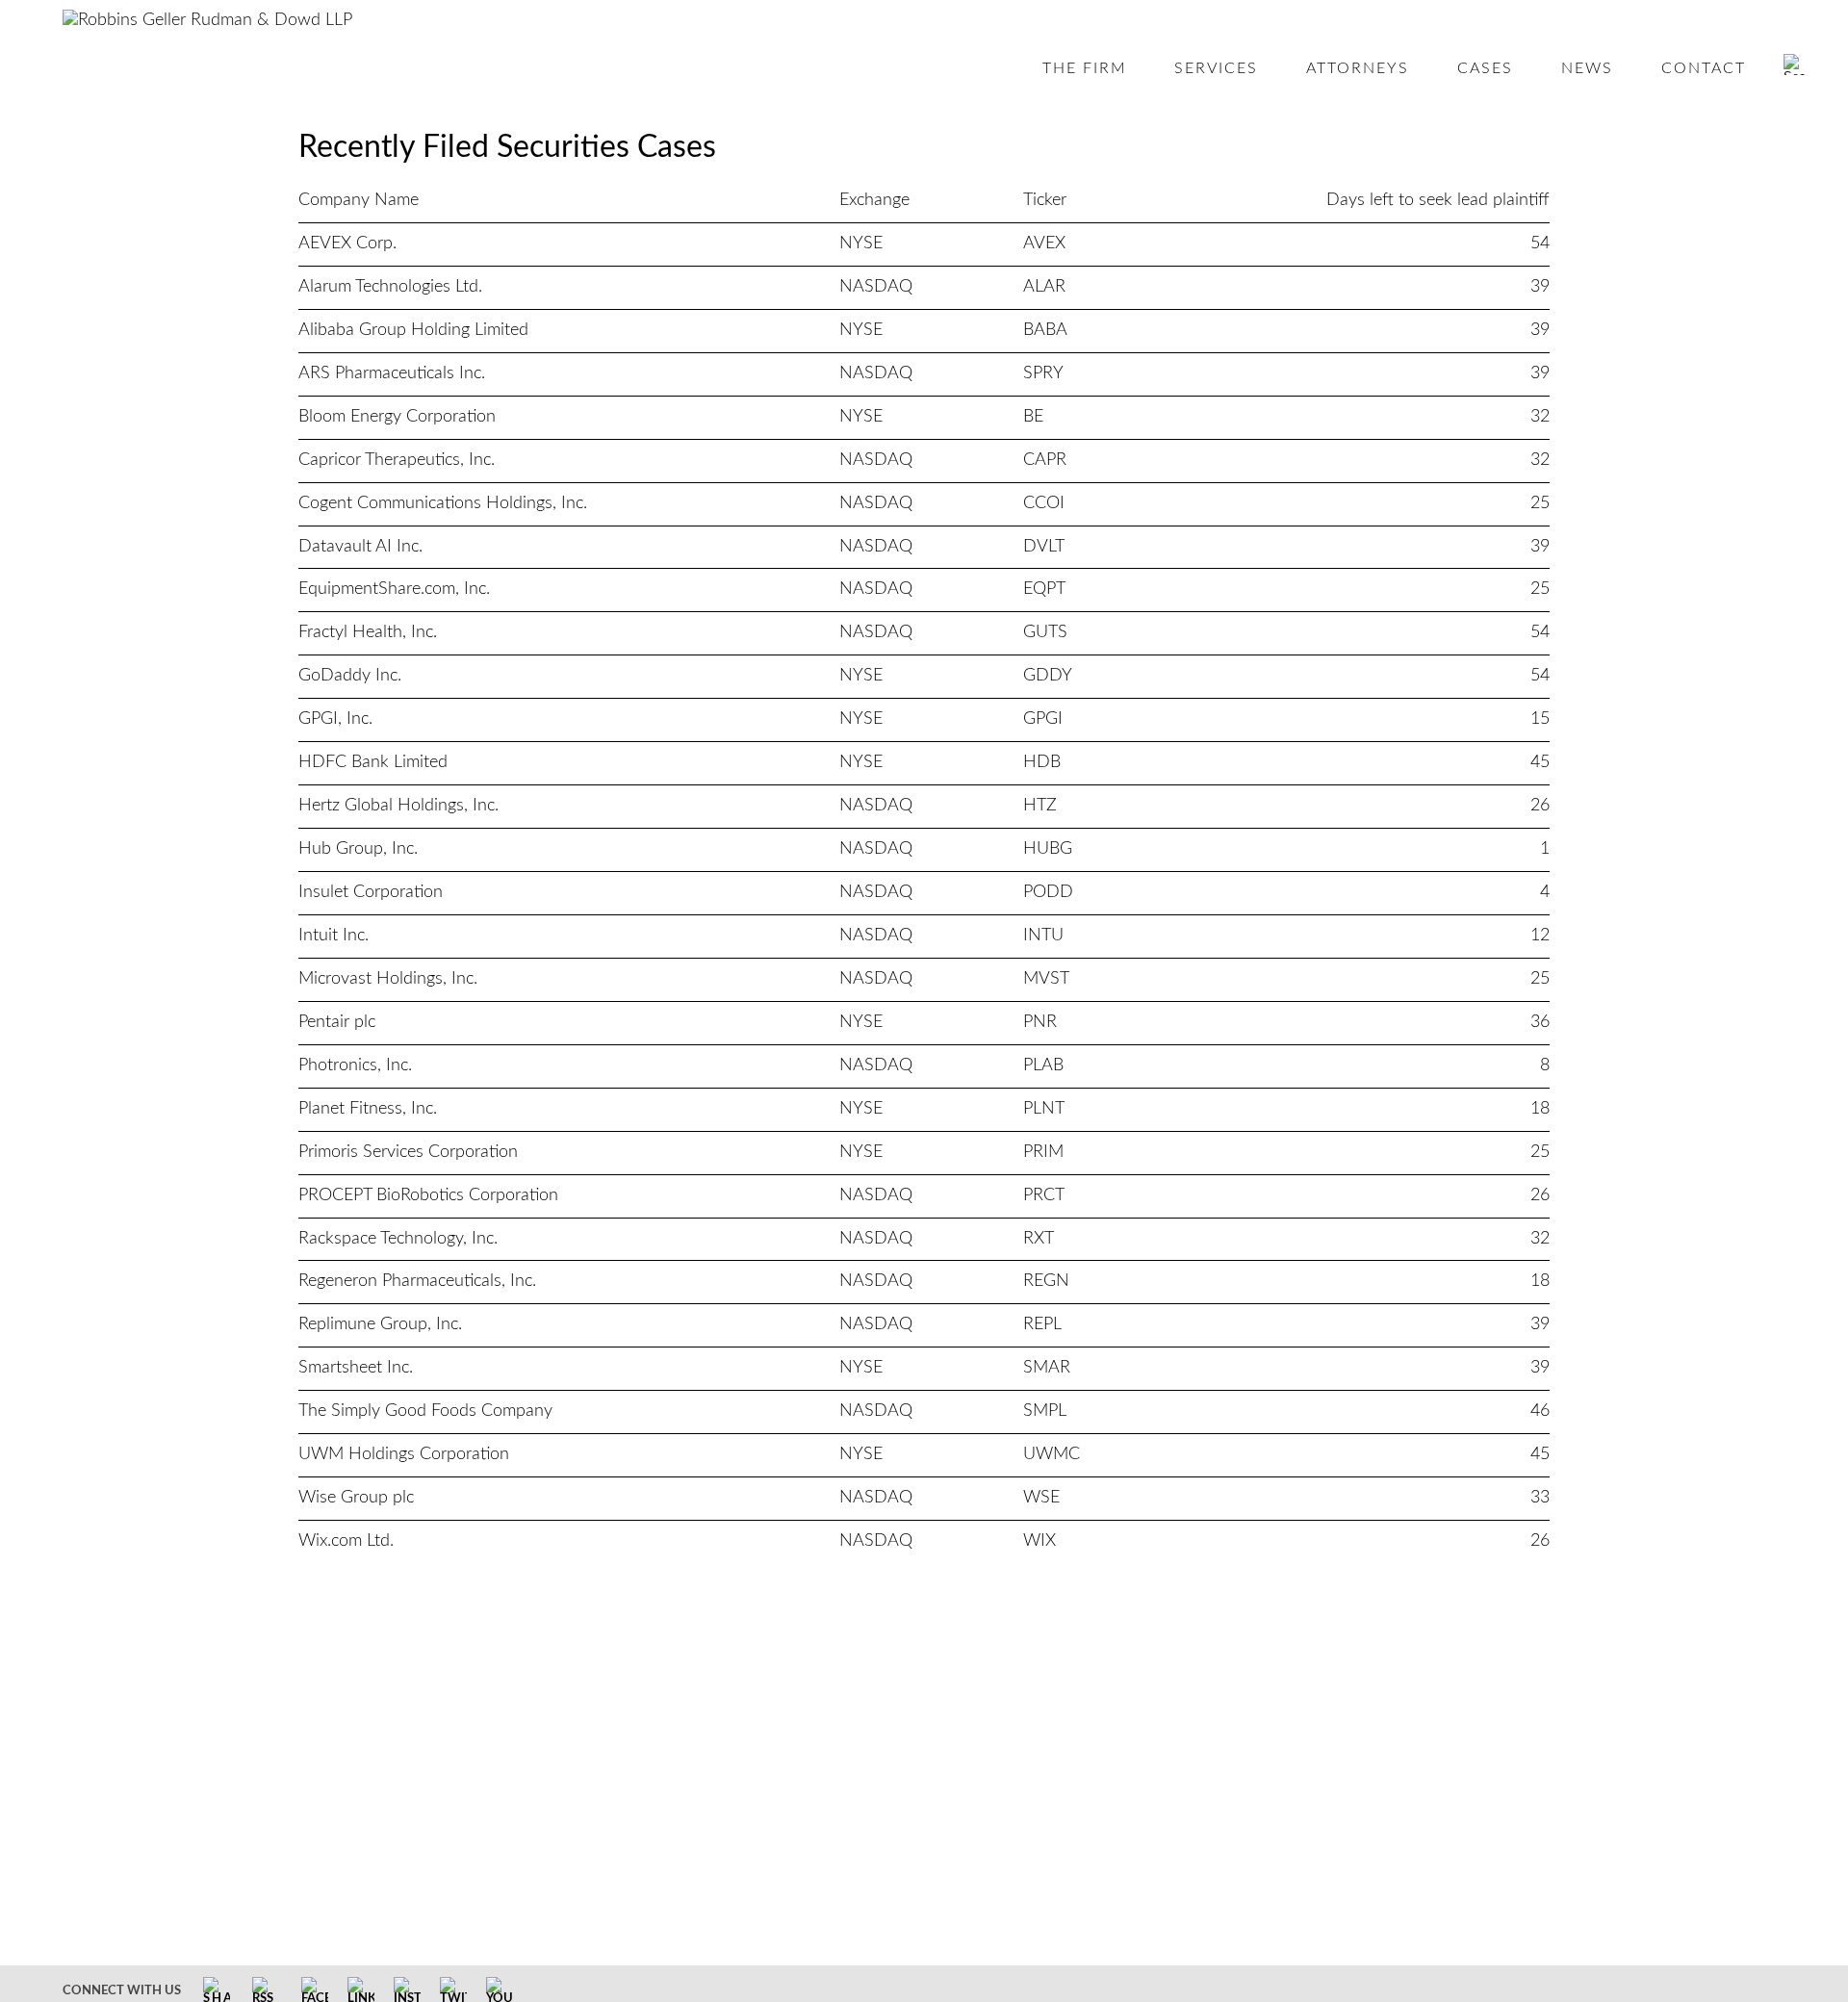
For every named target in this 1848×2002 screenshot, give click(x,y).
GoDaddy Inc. (350, 676)
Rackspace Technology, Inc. (398, 1239)
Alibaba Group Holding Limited (413, 330)
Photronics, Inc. (355, 1065)
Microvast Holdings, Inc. (388, 979)
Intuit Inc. (334, 936)
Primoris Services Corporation (408, 1152)
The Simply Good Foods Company (425, 1411)
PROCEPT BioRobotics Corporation (428, 1195)
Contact (1704, 68)
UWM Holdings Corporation (404, 1454)
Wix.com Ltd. (346, 1541)
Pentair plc (337, 1022)
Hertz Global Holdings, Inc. (398, 806)
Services (1216, 68)
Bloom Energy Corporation (397, 417)
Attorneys (1358, 68)
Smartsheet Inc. (356, 1368)
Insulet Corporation (371, 892)
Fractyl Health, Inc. (368, 632)
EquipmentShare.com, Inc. (394, 589)
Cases (1485, 68)
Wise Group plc (356, 1498)
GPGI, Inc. (335, 719)
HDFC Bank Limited (373, 762)
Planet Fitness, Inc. (368, 1109)
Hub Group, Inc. (358, 849)
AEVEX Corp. (347, 244)
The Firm (1085, 68)
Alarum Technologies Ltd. (390, 287)
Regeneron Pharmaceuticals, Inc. (417, 1281)
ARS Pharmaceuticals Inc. (392, 373)
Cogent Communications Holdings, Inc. (443, 503)
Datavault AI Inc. (360, 547)
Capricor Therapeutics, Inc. (397, 460)
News (1587, 68)
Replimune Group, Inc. (380, 1324)
